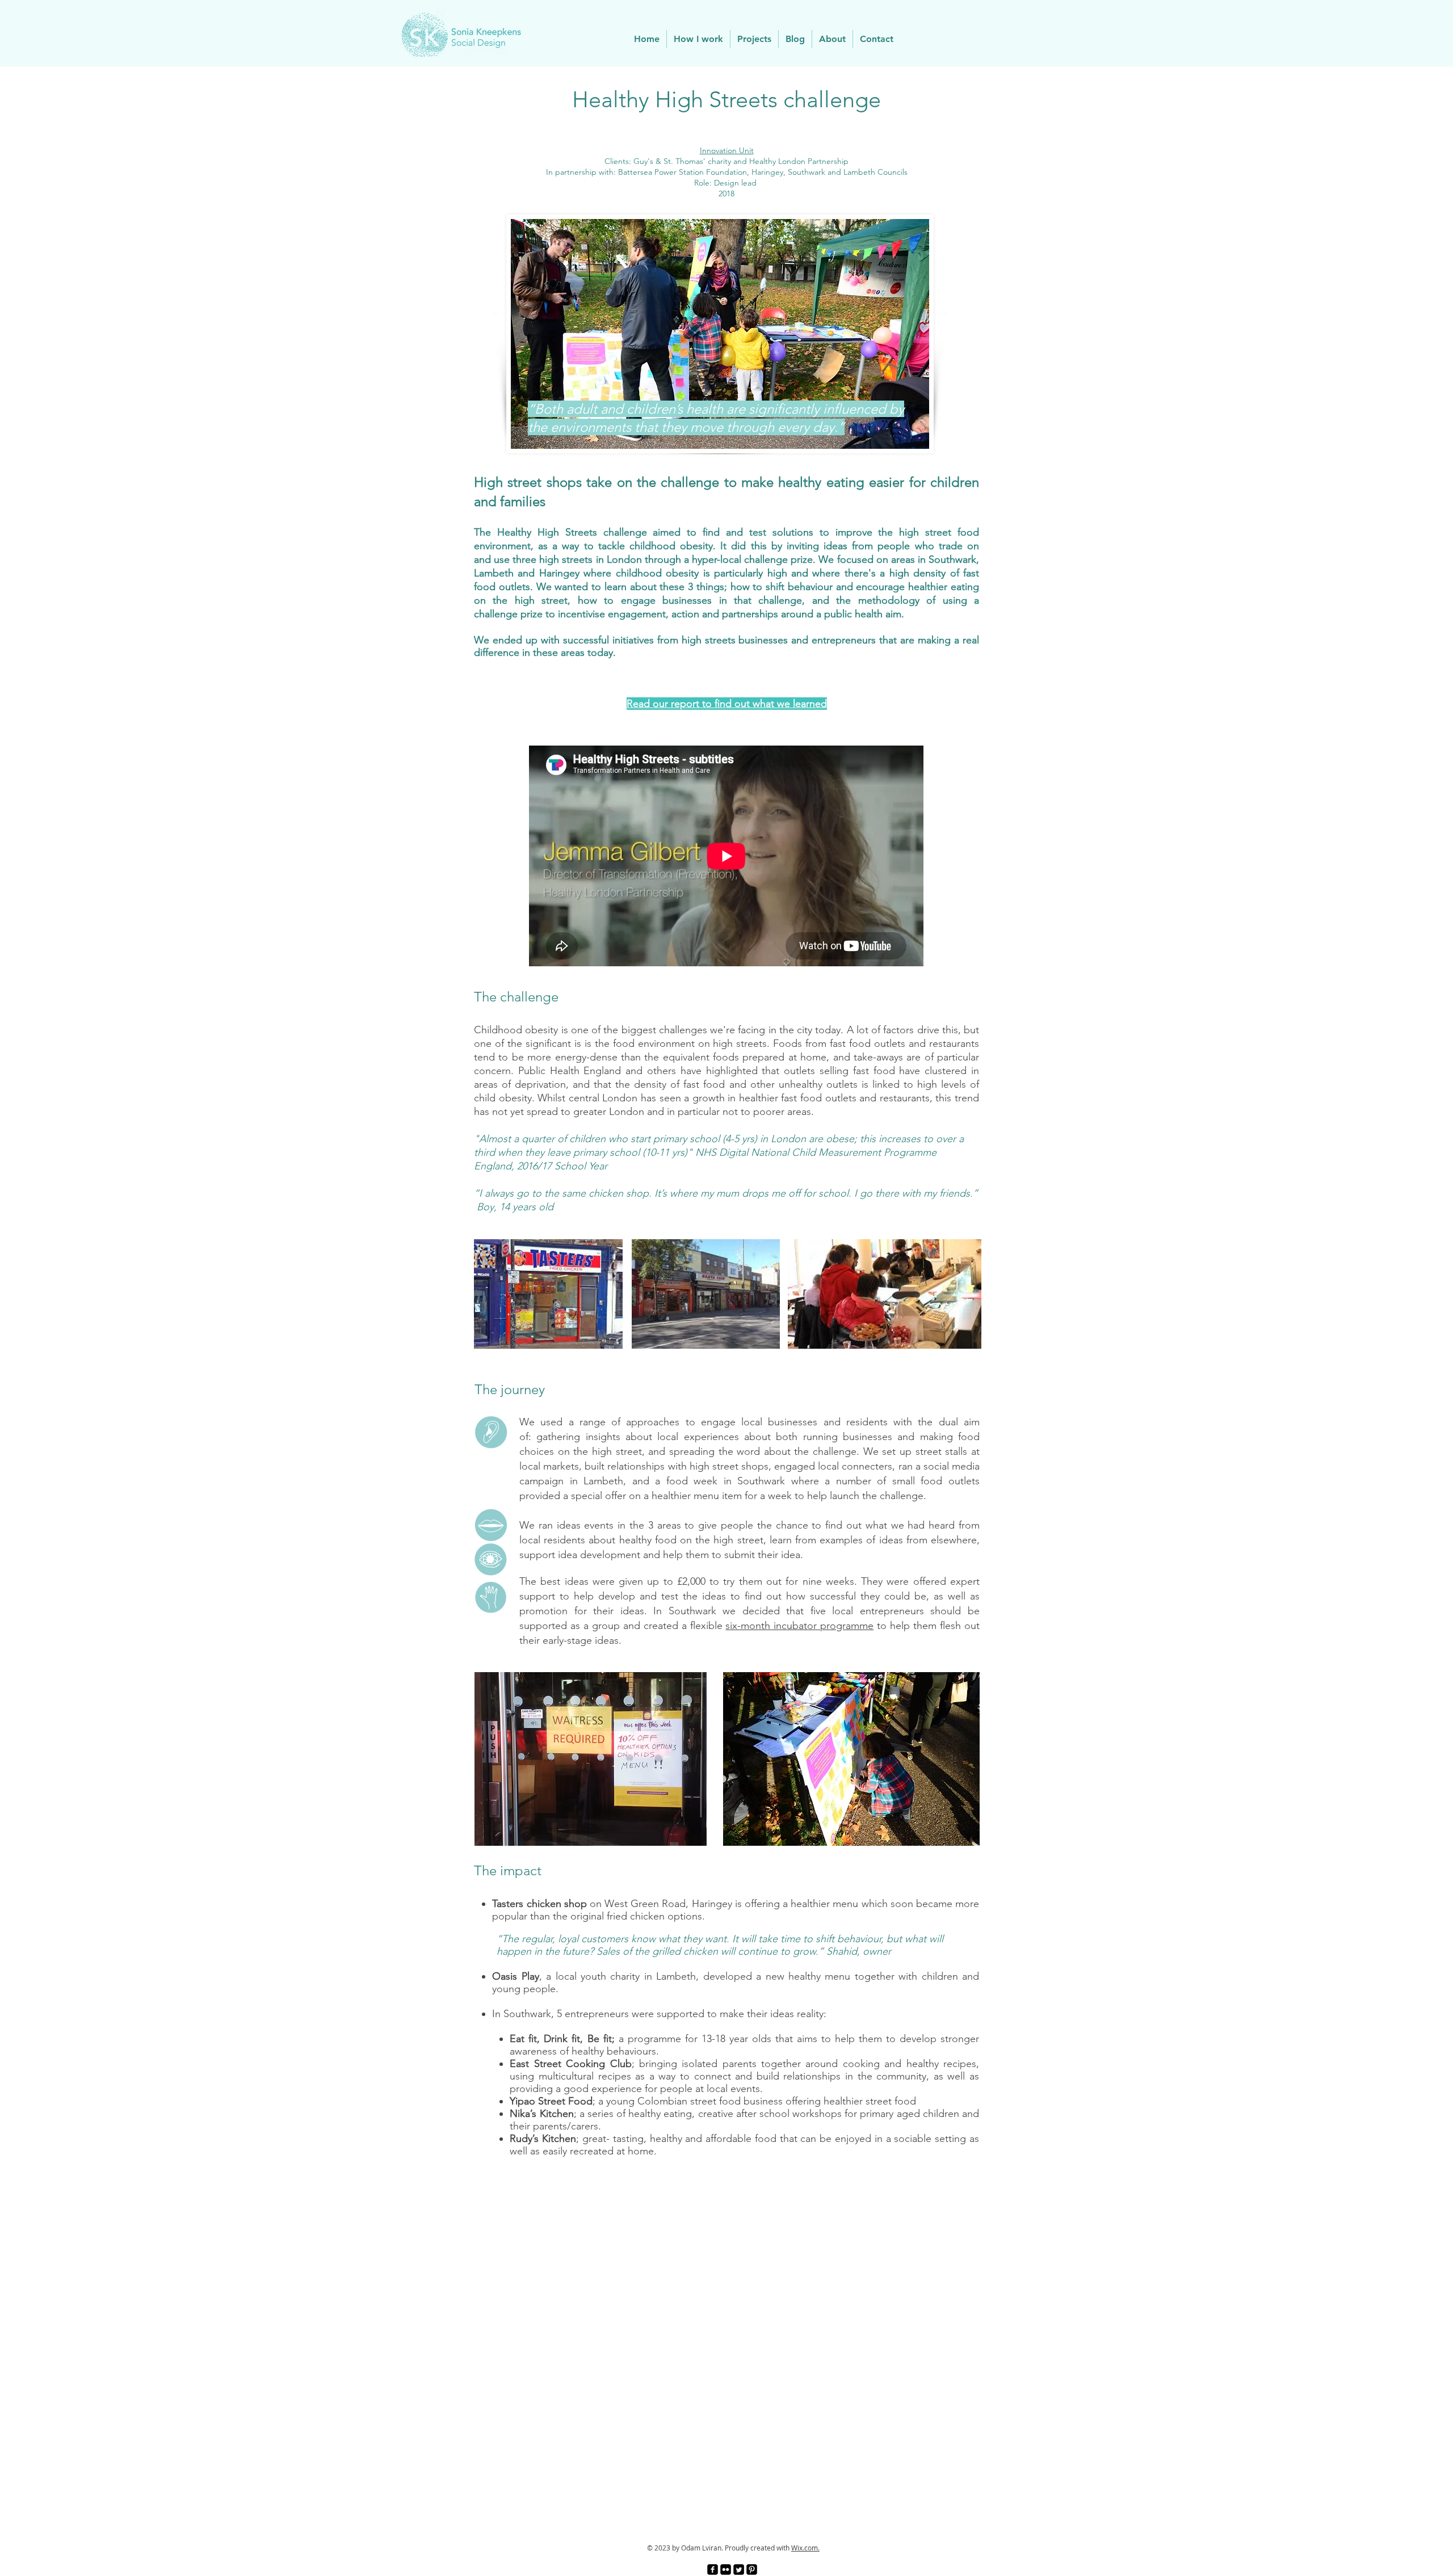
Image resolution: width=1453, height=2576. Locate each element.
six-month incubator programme (799, 1626)
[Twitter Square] (739, 2569)
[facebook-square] (713, 2569)
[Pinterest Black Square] (752, 2569)
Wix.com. (805, 2548)
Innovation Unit (727, 150)
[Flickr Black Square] (726, 2569)
